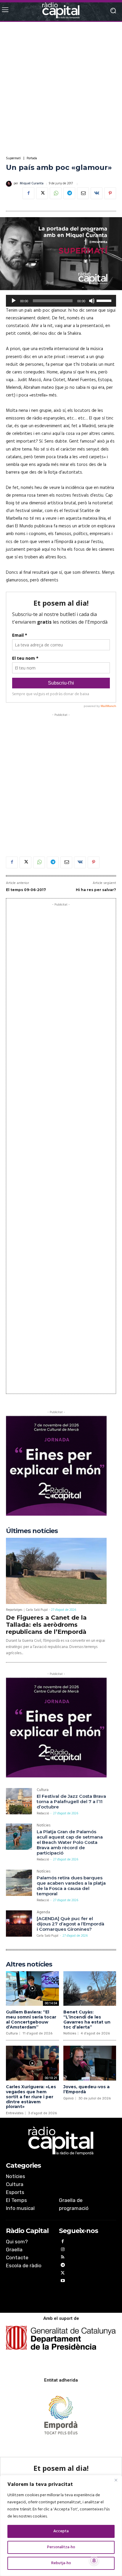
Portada (32, 159)
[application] (61, 301)
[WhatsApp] (56, 193)
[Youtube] (63, 2282)
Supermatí (13, 159)
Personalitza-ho (61, 2547)
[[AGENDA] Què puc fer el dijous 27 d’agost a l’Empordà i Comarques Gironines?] (19, 1923)
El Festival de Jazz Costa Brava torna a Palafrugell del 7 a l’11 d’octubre (71, 1801)
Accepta (61, 2531)
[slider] (105, 300)
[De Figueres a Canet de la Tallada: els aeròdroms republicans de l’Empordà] (56, 1571)
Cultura (43, 1791)
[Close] (116, 2480)
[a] (61, 2141)
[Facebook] (28, 193)
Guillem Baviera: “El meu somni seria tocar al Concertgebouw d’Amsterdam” (31, 2019)
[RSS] (63, 2258)
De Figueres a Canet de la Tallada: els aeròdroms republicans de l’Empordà (46, 1625)
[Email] (83, 193)
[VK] (97, 193)
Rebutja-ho (61, 2563)
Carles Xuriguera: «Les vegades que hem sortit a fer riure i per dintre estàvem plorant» (31, 2097)
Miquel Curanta (32, 184)
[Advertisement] (61, 89)
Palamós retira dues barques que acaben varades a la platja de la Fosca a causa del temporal (71, 1886)
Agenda (43, 1913)
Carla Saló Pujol (37, 1610)
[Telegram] (69, 193)
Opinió (69, 2098)
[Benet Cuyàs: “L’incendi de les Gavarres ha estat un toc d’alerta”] (90, 1989)
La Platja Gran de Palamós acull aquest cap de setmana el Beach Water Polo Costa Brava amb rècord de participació (70, 1842)
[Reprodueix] (14, 301)
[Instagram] (63, 2250)
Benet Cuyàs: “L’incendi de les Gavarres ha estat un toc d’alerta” (87, 2019)
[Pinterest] (110, 193)
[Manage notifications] (94, 2561)
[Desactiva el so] (92, 301)
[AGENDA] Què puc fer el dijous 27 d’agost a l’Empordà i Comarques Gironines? (70, 1924)
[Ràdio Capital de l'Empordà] (61, 10)
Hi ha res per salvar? (96, 890)
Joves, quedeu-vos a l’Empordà (86, 2089)
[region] (61, 2525)
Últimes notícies (32, 1531)
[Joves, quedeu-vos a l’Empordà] (90, 2063)
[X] (42, 193)
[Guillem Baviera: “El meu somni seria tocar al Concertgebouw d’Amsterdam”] (32, 1989)
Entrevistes (15, 2113)
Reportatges (14, 1610)
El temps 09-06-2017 (26, 890)
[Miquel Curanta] (10, 184)
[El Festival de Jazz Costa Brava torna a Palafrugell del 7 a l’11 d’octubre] (19, 1801)
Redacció (43, 1813)
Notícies (44, 1826)
